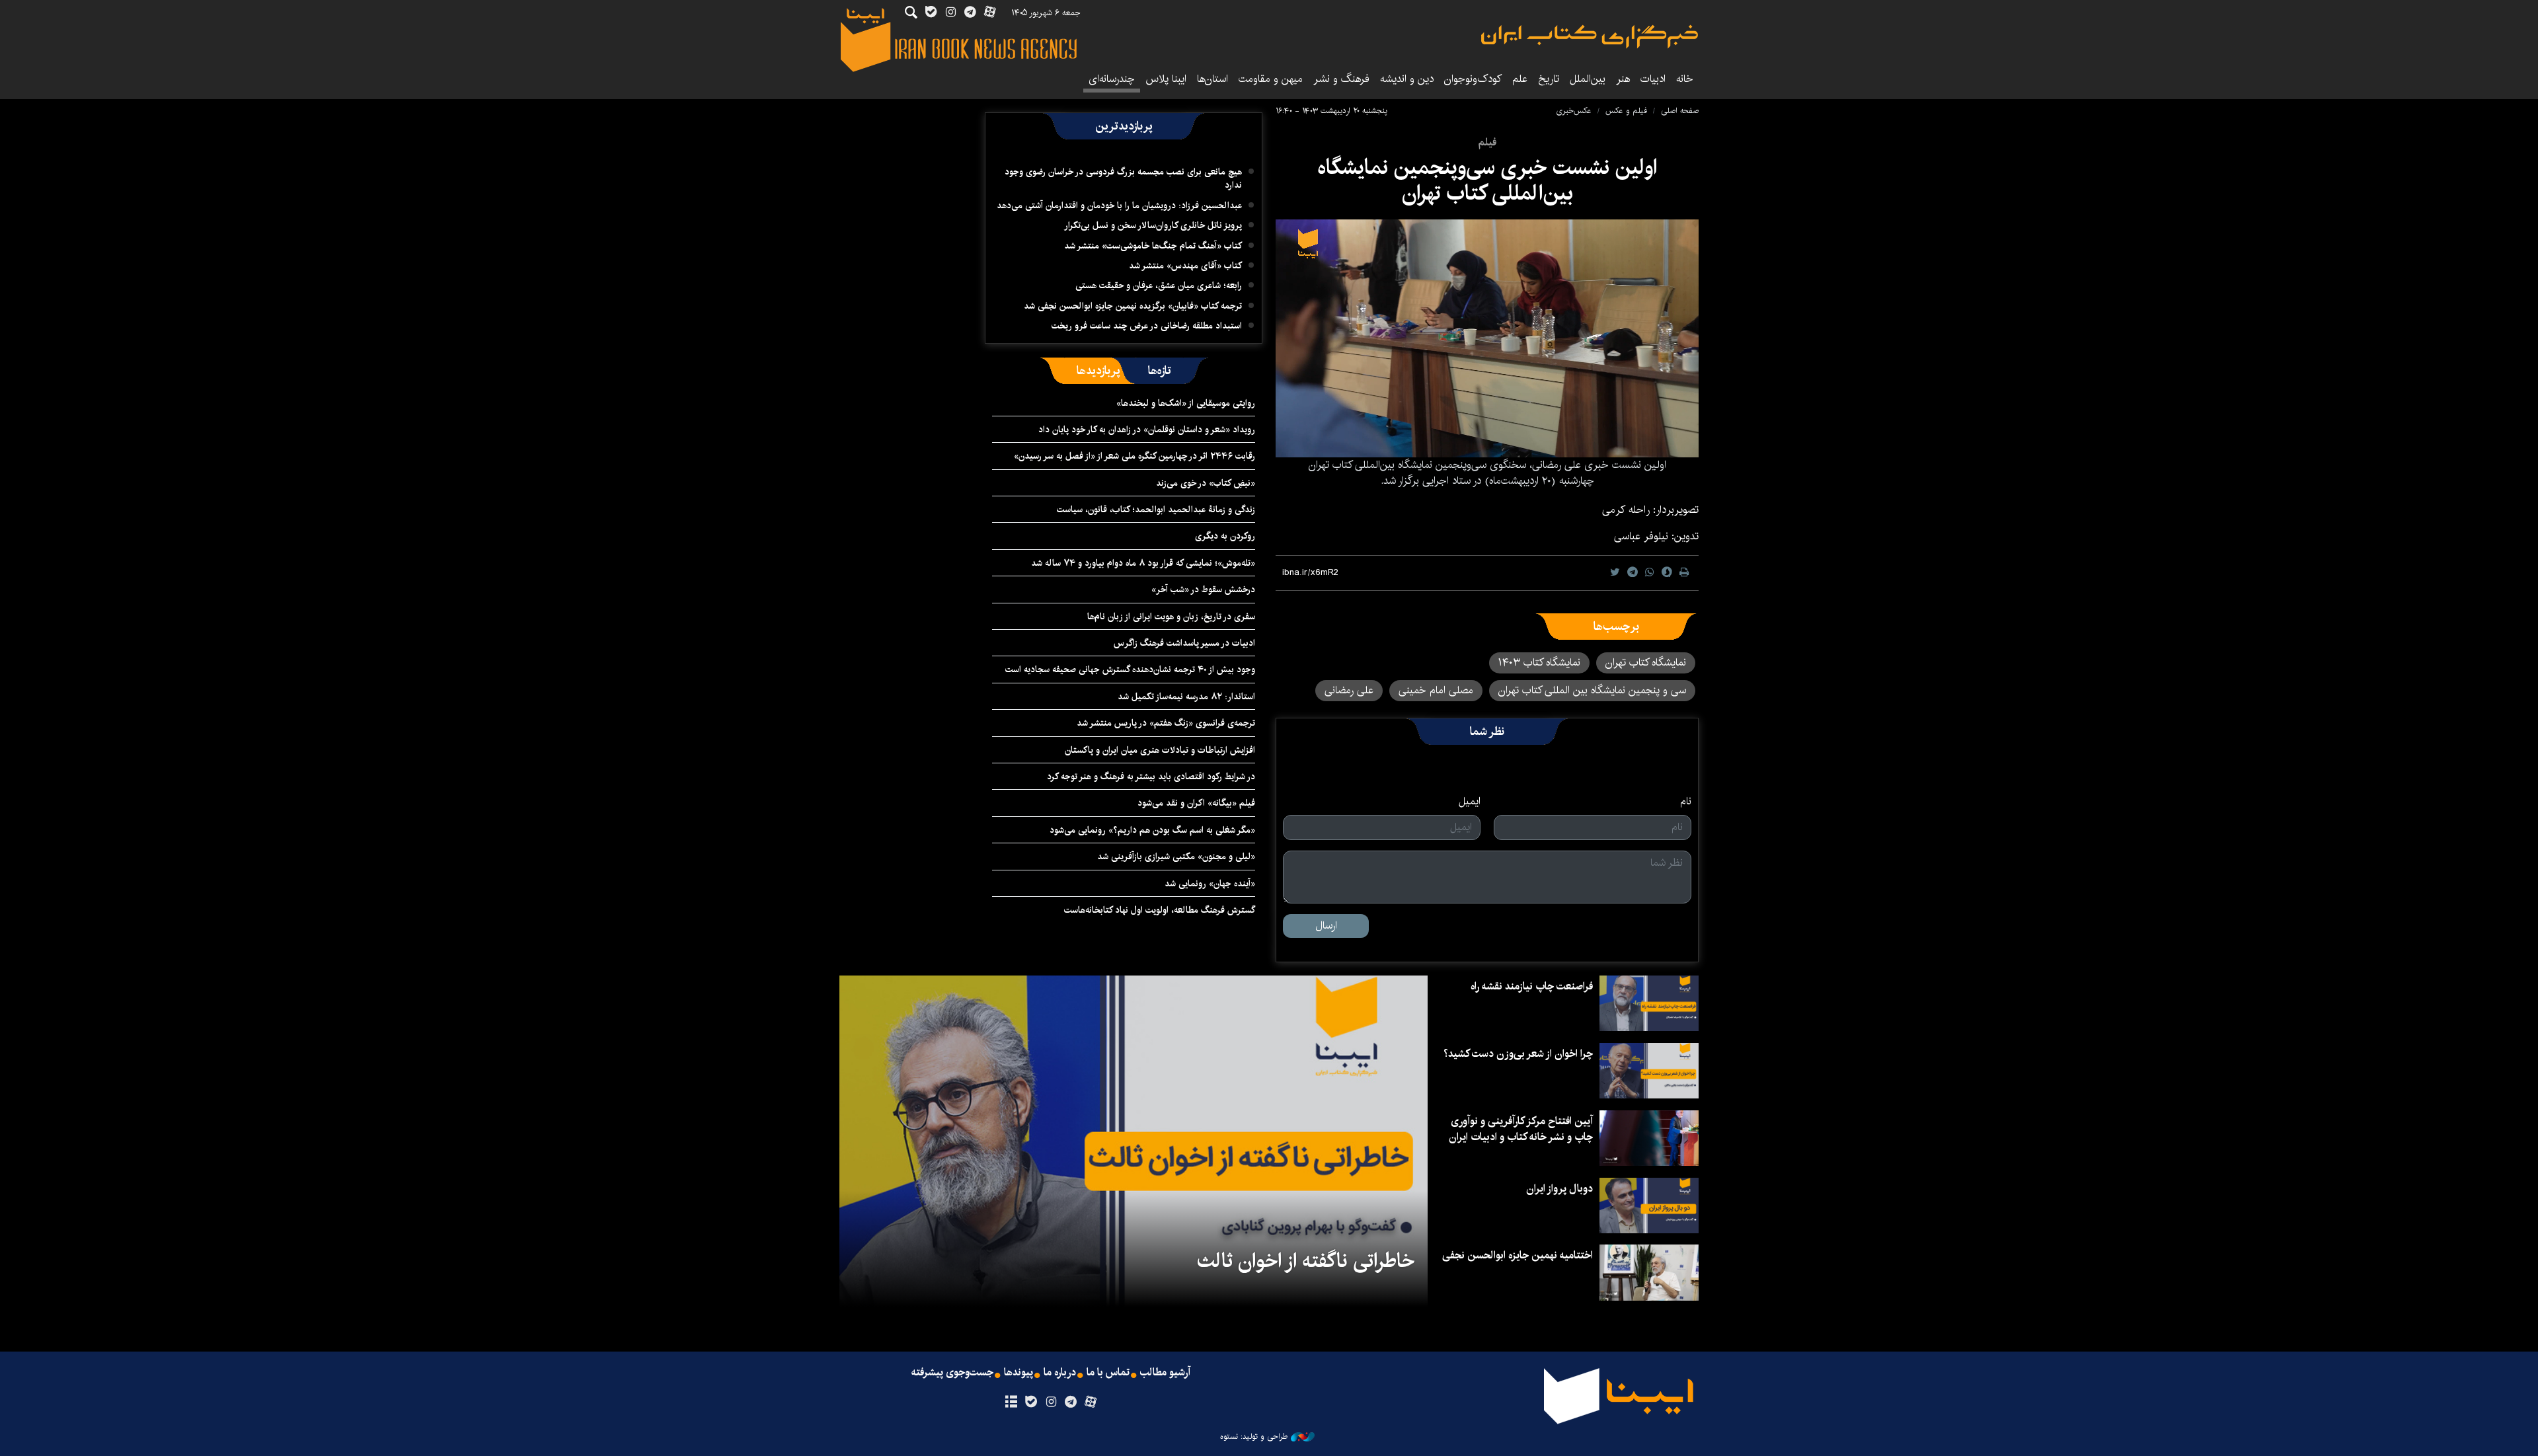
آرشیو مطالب (1165, 1373)
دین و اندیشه (1407, 79)
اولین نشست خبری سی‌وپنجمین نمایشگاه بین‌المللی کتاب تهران (1487, 180)
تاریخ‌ (1549, 79)
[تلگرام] (1071, 1402)
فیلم (1487, 142)
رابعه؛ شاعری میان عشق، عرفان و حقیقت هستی (1159, 286)
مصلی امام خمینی (1436, 690)
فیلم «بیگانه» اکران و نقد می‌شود (1196, 803)
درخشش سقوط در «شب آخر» (1203, 590)
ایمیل (1470, 802)
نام (1686, 802)
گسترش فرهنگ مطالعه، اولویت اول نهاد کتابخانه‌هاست (1160, 910)
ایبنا (1590, 37)
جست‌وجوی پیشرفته (952, 1373)
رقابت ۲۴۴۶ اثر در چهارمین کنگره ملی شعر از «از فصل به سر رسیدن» (1134, 456)
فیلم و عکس (1626, 111)
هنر (1623, 79)
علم (1520, 79)
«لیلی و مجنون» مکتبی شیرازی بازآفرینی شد (1176, 857)
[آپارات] (1091, 1402)
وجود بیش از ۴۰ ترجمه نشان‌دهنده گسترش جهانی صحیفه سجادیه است (1130, 670)
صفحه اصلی (1680, 111)
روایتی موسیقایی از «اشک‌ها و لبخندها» (1186, 403)
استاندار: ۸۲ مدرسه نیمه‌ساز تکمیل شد (1186, 697)
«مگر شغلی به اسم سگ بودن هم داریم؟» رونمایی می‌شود (1152, 830)
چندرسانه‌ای (1112, 79)
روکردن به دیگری (1225, 536)
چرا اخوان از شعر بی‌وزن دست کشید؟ (1518, 1054)
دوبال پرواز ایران (1559, 1189)
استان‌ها (1212, 79)
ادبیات (1653, 79)
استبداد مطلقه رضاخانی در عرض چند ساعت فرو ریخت (1147, 326)
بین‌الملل (1588, 79)
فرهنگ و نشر (1341, 79)
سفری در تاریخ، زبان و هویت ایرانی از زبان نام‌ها (1171, 617)
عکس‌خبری (1574, 111)
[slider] (1399, 440)
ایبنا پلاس (1166, 79)
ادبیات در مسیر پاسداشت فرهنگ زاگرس (1184, 643)
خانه (1685, 79)
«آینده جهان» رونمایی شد (1210, 884)
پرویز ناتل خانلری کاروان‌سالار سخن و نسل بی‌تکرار (1153, 225)
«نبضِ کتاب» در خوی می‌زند (1206, 483)
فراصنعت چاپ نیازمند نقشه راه (1532, 986)
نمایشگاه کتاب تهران (1646, 663)
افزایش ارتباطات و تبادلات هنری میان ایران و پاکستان (1160, 750)
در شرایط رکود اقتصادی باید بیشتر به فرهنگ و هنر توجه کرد (1151, 777)
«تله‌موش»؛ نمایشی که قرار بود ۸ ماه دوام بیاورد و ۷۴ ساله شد (1143, 563)
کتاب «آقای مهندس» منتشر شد (1185, 266)
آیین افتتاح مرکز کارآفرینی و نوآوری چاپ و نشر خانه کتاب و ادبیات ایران (1521, 1129)
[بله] (1031, 1402)
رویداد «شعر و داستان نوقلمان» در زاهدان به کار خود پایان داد (1147, 430)
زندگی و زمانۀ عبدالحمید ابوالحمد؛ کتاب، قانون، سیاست (1156, 510)
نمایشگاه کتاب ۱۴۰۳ (1539, 663)
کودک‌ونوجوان (1473, 79)
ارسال (1326, 926)
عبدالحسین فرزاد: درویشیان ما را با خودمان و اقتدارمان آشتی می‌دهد (1119, 206)
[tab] (1160, 371)
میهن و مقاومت (1271, 79)
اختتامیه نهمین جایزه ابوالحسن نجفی (1518, 1255)
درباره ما (1060, 1373)
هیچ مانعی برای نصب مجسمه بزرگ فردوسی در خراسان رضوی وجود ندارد (1123, 178)
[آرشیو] (1011, 1402)
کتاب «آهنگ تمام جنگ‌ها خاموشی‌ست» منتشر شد (1153, 246)
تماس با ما (1108, 1373)
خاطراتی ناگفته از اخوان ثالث (1306, 1261)
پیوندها (1019, 1373)
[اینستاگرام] (1051, 1402)
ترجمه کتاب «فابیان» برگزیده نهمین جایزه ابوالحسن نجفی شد (1133, 306)
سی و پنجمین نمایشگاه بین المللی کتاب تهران (1592, 690)
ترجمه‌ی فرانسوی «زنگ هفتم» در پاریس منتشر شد (1166, 723)
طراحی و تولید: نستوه (1254, 1437)
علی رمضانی (1349, 690)
